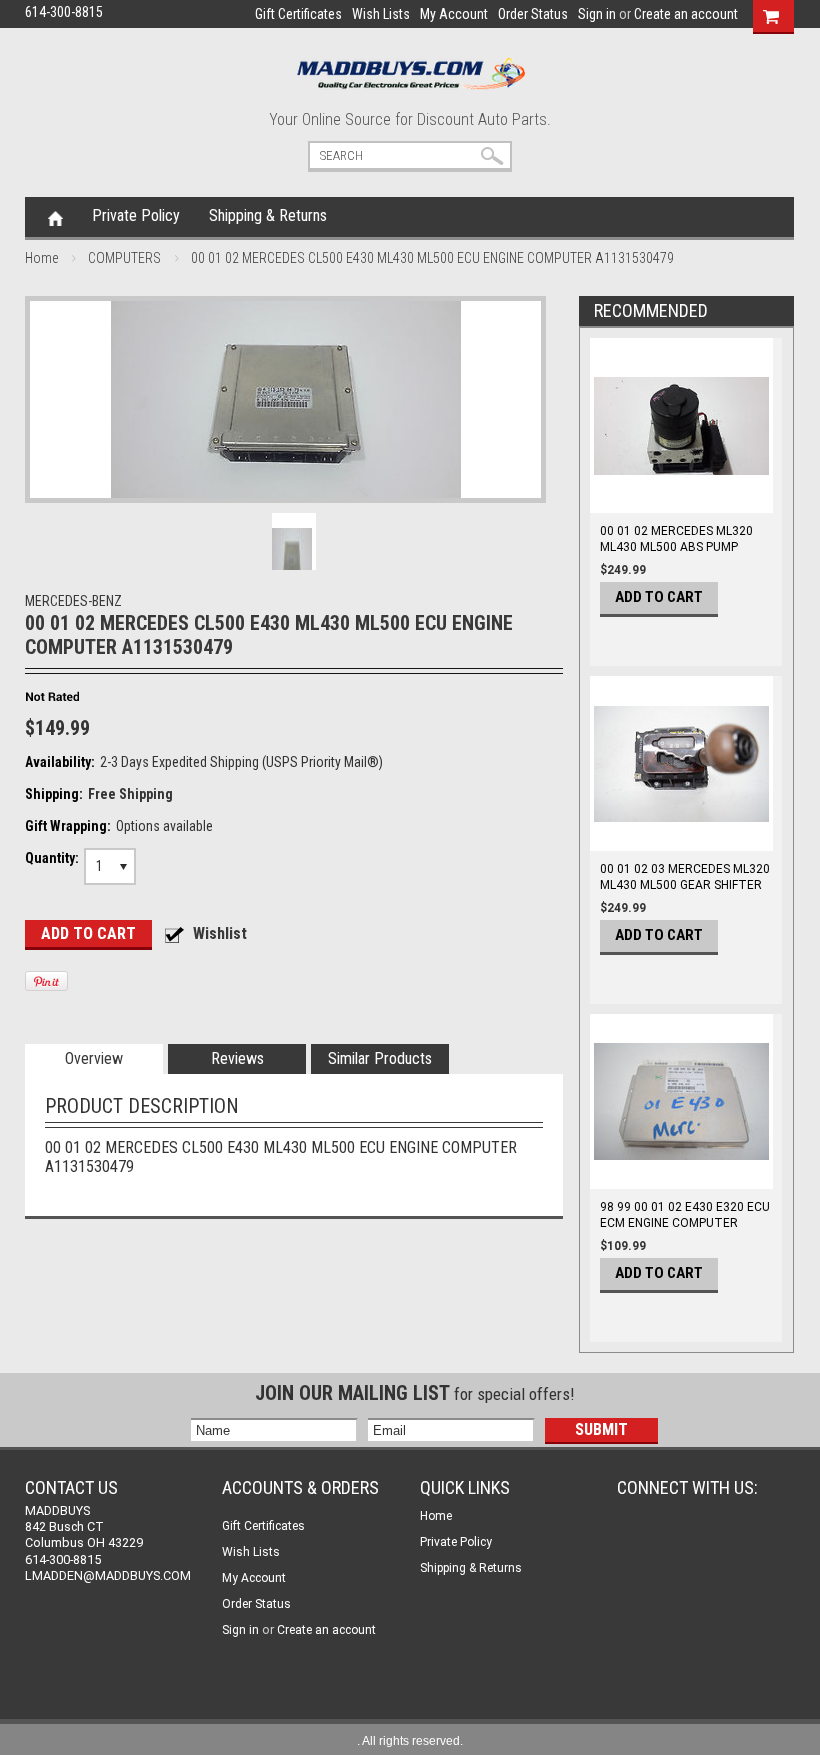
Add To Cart (659, 597)
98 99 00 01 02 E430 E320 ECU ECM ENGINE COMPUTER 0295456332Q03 (685, 1223)
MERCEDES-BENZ (73, 601)
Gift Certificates (298, 14)
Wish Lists (381, 14)
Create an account (686, 14)
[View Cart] (771, 14)
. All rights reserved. (410, 1741)
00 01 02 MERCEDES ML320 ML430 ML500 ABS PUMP (676, 539)
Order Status (533, 14)
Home (55, 217)
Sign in (597, 14)
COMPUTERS (124, 258)
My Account (454, 14)
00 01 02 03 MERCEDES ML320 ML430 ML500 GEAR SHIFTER (685, 877)
